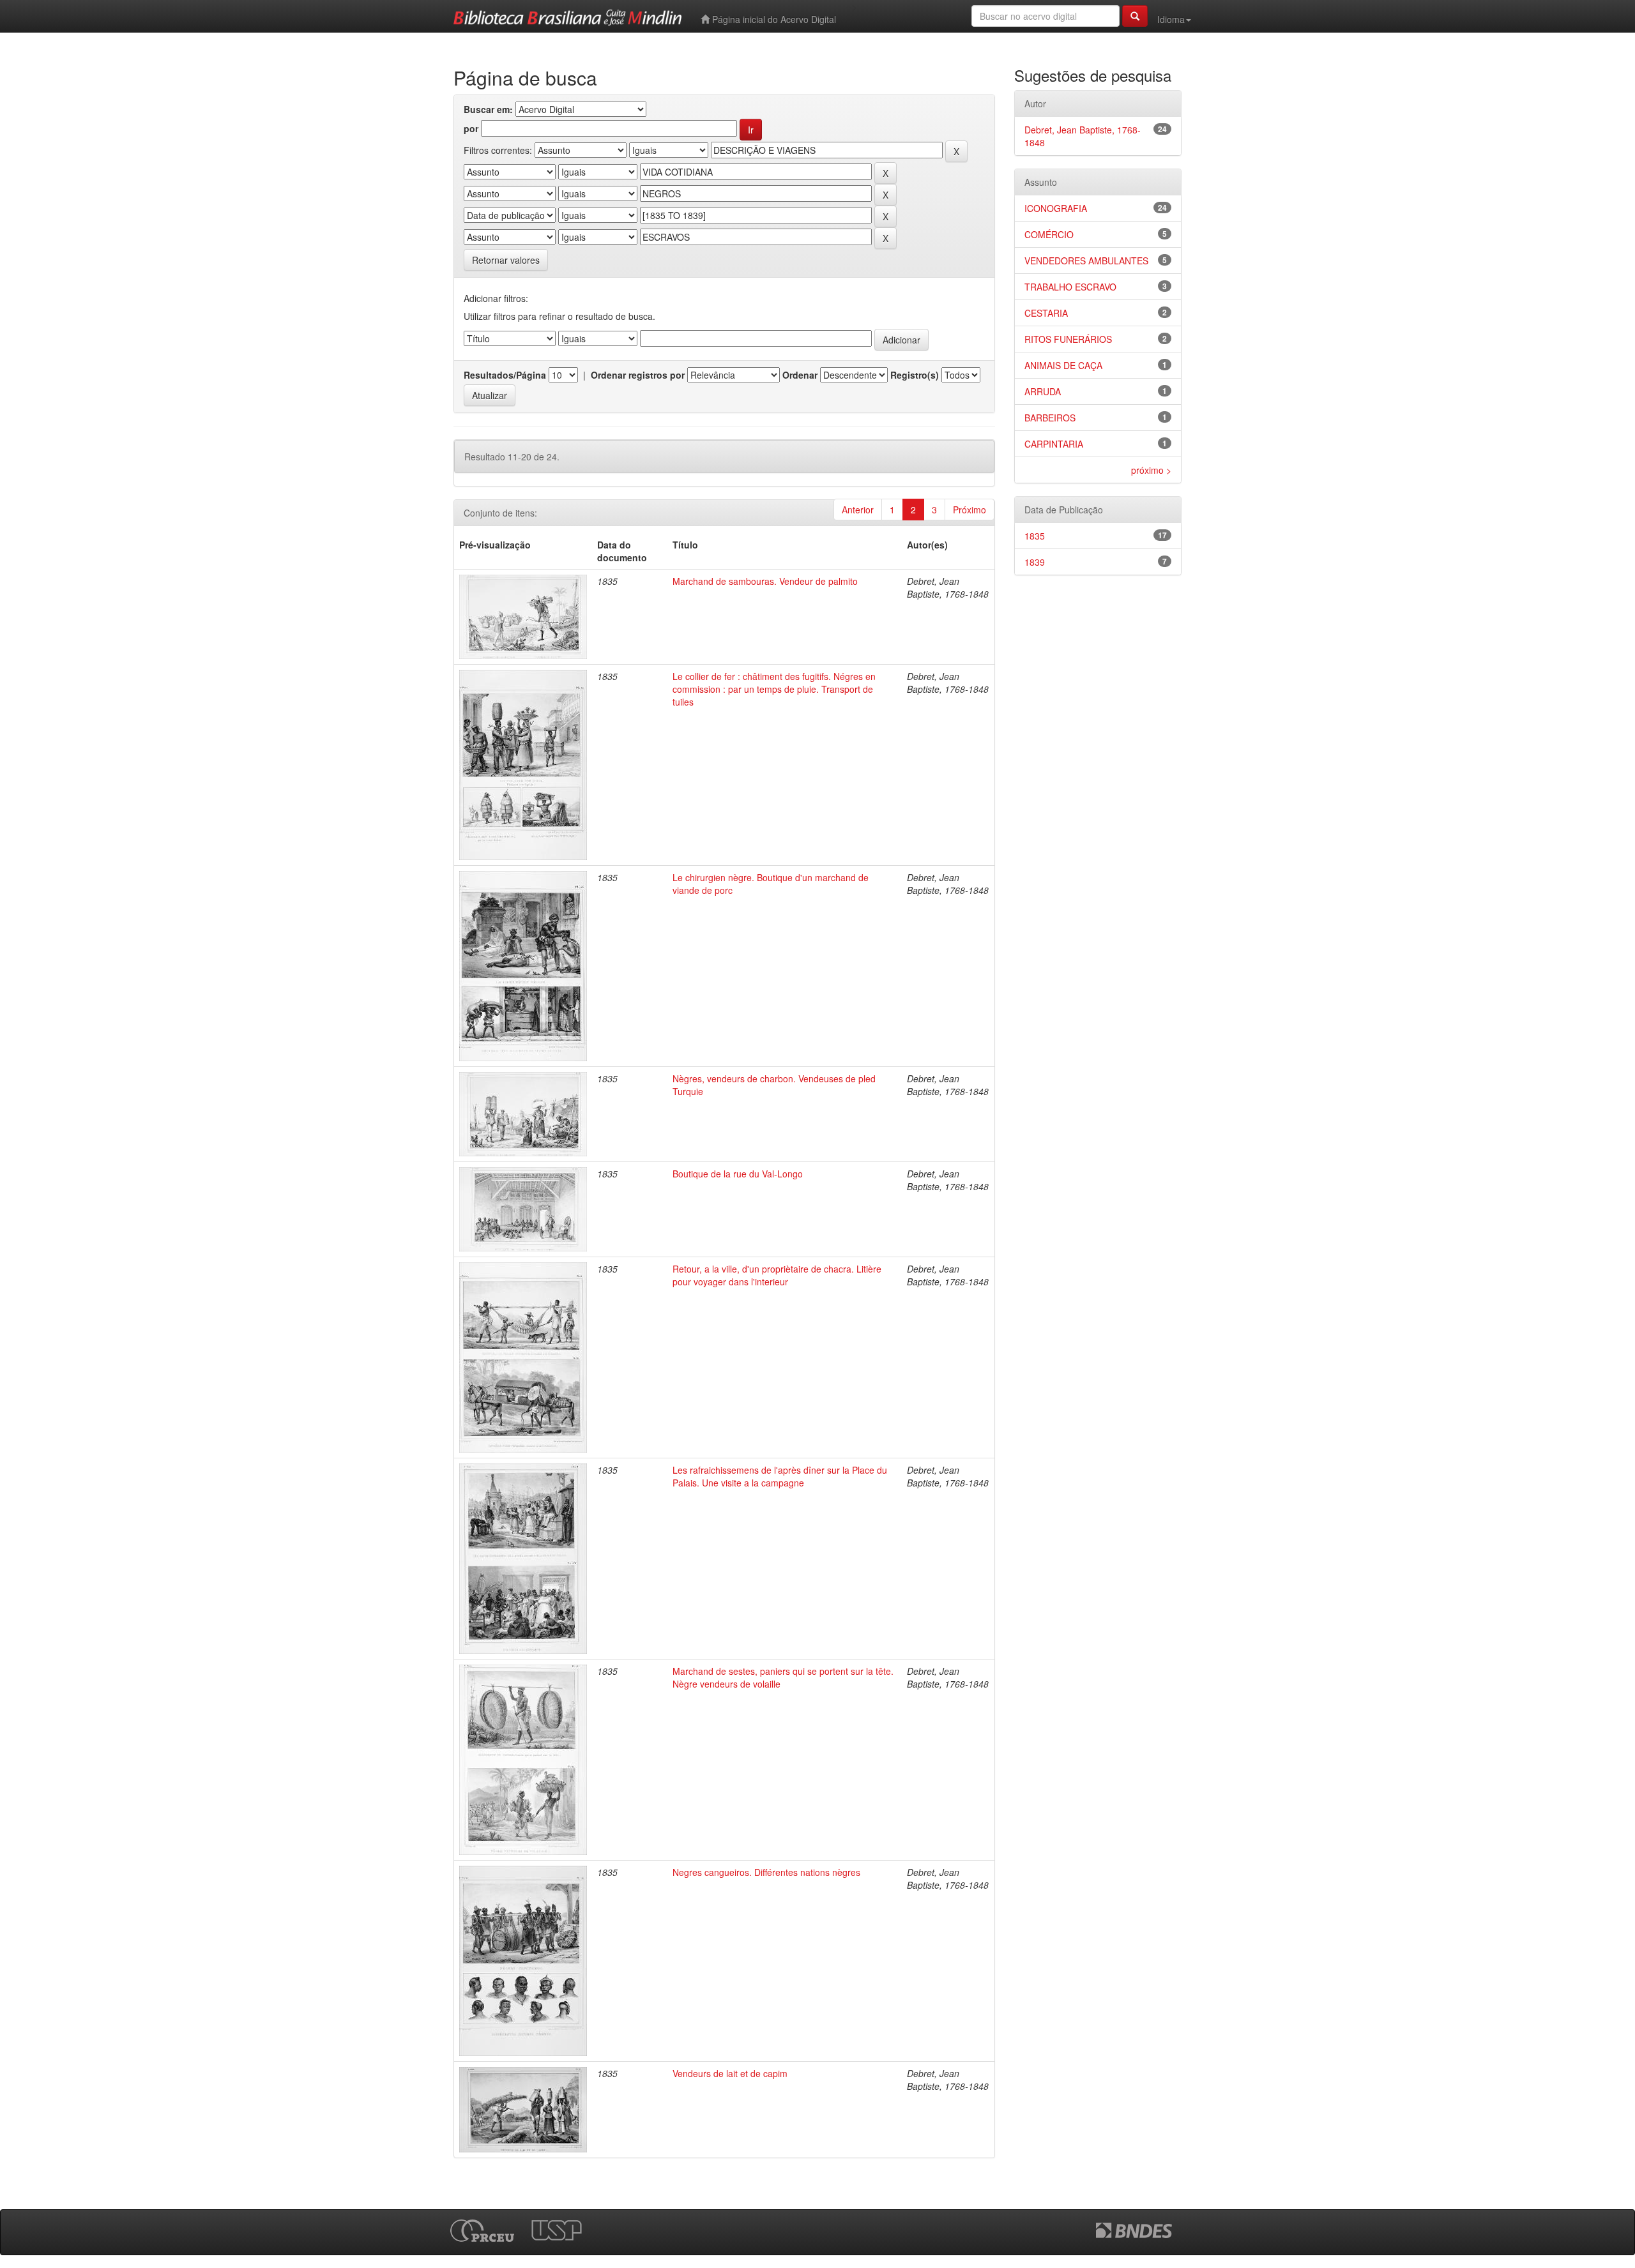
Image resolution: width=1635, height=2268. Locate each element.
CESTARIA (1046, 313)
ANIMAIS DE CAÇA (1063, 365)
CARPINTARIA (1054, 444)
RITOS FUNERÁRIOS (1068, 339)
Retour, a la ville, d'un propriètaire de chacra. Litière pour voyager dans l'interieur (777, 1275)
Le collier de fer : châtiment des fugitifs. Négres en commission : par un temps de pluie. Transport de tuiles (774, 689)
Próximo (970, 510)
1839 (1035, 562)
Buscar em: (488, 109)
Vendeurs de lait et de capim (730, 2073)
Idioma (1171, 19)
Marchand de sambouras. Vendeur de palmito (765, 581)
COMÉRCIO (1049, 234)
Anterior (858, 510)
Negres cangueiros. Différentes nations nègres (766, 1872)
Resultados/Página (505, 375)
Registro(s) (915, 375)
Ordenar (800, 375)
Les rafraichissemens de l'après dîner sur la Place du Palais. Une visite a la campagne (780, 1476)
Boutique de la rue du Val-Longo (738, 1174)
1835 (1035, 536)
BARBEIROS (1050, 418)
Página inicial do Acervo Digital (773, 19)
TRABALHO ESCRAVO (1070, 287)
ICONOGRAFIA (1056, 208)
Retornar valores (506, 260)
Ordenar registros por (638, 375)
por (471, 128)
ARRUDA (1043, 391)
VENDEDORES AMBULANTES (1086, 261)
